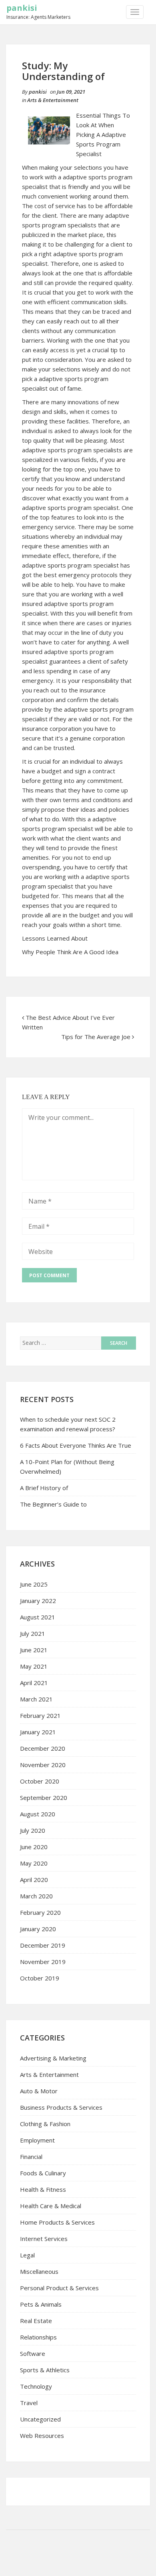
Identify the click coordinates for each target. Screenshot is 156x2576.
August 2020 (38, 1814)
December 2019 (43, 1945)
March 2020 (36, 1896)
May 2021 (34, 1666)
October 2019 (40, 1978)
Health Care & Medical (51, 2206)
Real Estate (36, 2321)
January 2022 (38, 1601)
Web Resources (42, 2436)
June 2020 (34, 1847)
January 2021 (38, 1732)
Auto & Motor (39, 2091)
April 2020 (34, 1880)
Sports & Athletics (45, 2370)
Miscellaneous (39, 2271)
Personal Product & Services (59, 2288)
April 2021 (34, 1683)
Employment (37, 2140)
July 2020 (33, 1830)
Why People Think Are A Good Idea (70, 952)
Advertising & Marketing (53, 2058)
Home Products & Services (57, 2222)
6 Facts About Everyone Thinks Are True (76, 1445)
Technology (36, 2386)
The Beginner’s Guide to (53, 1504)
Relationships (38, 2337)
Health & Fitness (43, 2189)
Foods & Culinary (43, 2173)
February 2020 (40, 1912)
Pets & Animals (41, 2304)
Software (33, 2353)
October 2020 (40, 1781)
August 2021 (38, 1617)
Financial (31, 2157)
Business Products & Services (61, 2107)
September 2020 (44, 1798)
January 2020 (38, 1929)
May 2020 (34, 1863)
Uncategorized (40, 2419)
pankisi (22, 8)
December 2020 (43, 1748)
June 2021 (34, 1650)
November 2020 (43, 1765)
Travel (29, 2403)
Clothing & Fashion (45, 2124)
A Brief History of (44, 1488)
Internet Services (44, 2239)
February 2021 (40, 1715)
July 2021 (33, 1633)
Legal (27, 2255)
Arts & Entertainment (53, 100)
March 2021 (36, 1699)
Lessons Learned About (55, 938)
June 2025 (34, 1584)
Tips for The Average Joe (96, 1037)
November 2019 (43, 1962)
